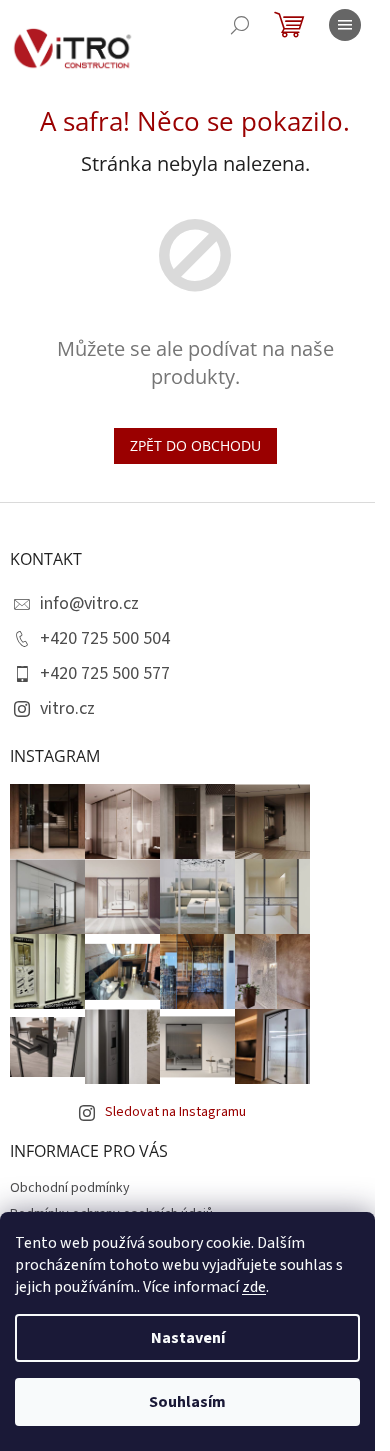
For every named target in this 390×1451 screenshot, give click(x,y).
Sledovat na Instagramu (175, 1112)
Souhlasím (187, 1402)
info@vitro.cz (89, 603)
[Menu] (345, 25)
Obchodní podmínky (70, 1188)
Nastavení (188, 1338)
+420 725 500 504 (105, 638)
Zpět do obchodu (195, 445)
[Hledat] (240, 25)
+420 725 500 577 (105, 673)
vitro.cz (67, 708)
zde (254, 1287)
